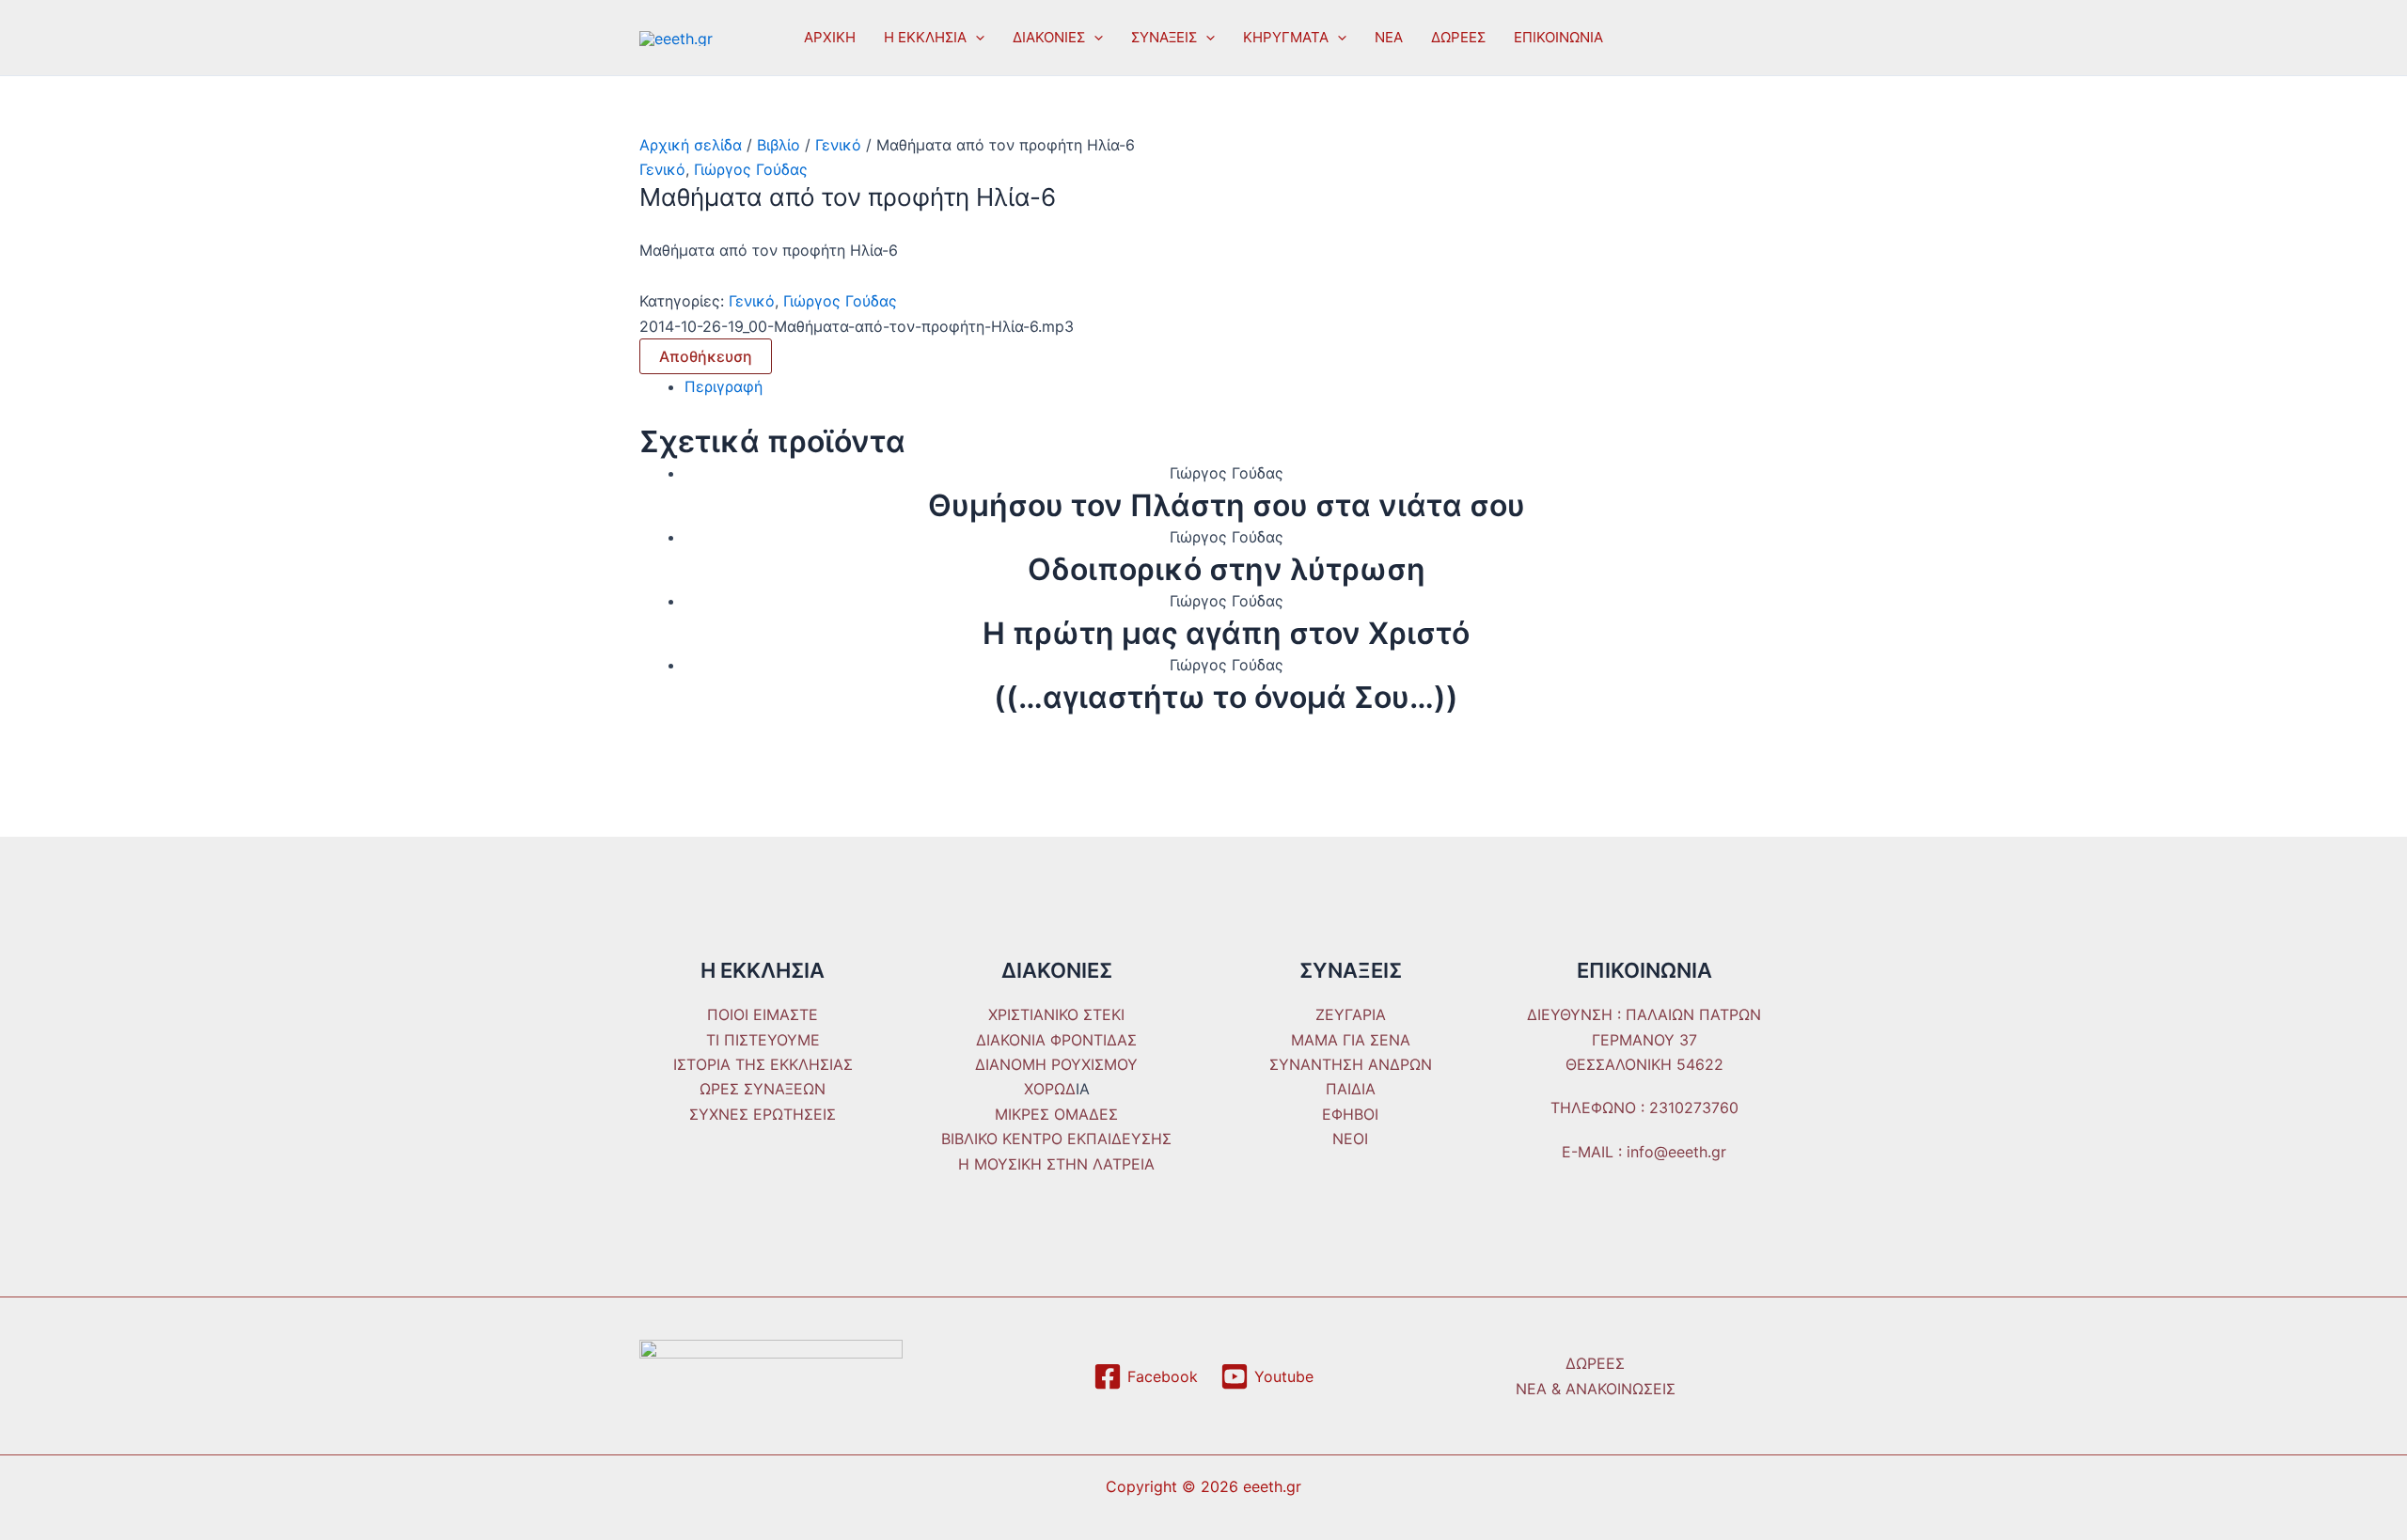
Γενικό (838, 145)
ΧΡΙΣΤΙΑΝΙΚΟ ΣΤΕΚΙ (1056, 1014)
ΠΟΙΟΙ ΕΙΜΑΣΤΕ (763, 1014)
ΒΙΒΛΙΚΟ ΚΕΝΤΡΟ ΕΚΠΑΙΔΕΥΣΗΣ (1056, 1139)
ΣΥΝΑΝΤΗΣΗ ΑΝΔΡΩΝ (1351, 1064)
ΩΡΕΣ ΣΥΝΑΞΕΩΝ (763, 1089)
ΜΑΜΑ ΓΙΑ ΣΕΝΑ (1351, 1040)
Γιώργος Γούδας (751, 169)
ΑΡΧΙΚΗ (830, 37)
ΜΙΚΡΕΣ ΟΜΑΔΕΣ (1056, 1114)
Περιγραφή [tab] (724, 386)
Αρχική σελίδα (691, 145)
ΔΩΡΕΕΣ (1458, 37)
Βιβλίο (779, 145)
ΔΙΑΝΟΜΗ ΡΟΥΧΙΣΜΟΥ (1056, 1064)
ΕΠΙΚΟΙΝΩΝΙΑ (1558, 37)
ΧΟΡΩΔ (1050, 1089)
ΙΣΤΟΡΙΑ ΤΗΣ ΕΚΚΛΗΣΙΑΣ (763, 1064)
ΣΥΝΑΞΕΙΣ (1164, 37)
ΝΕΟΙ (1350, 1139)
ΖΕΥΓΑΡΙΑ (1351, 1014)
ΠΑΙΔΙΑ (1351, 1089)
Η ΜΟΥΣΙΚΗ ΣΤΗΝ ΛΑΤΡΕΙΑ (1056, 1164)
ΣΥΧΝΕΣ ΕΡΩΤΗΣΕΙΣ (763, 1114)
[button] (975, 38)
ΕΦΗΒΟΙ (1350, 1114)
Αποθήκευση (706, 356)
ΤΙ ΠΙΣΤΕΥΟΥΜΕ (763, 1040)
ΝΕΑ (1389, 37)
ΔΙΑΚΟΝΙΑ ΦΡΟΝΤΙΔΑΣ (1056, 1040)
